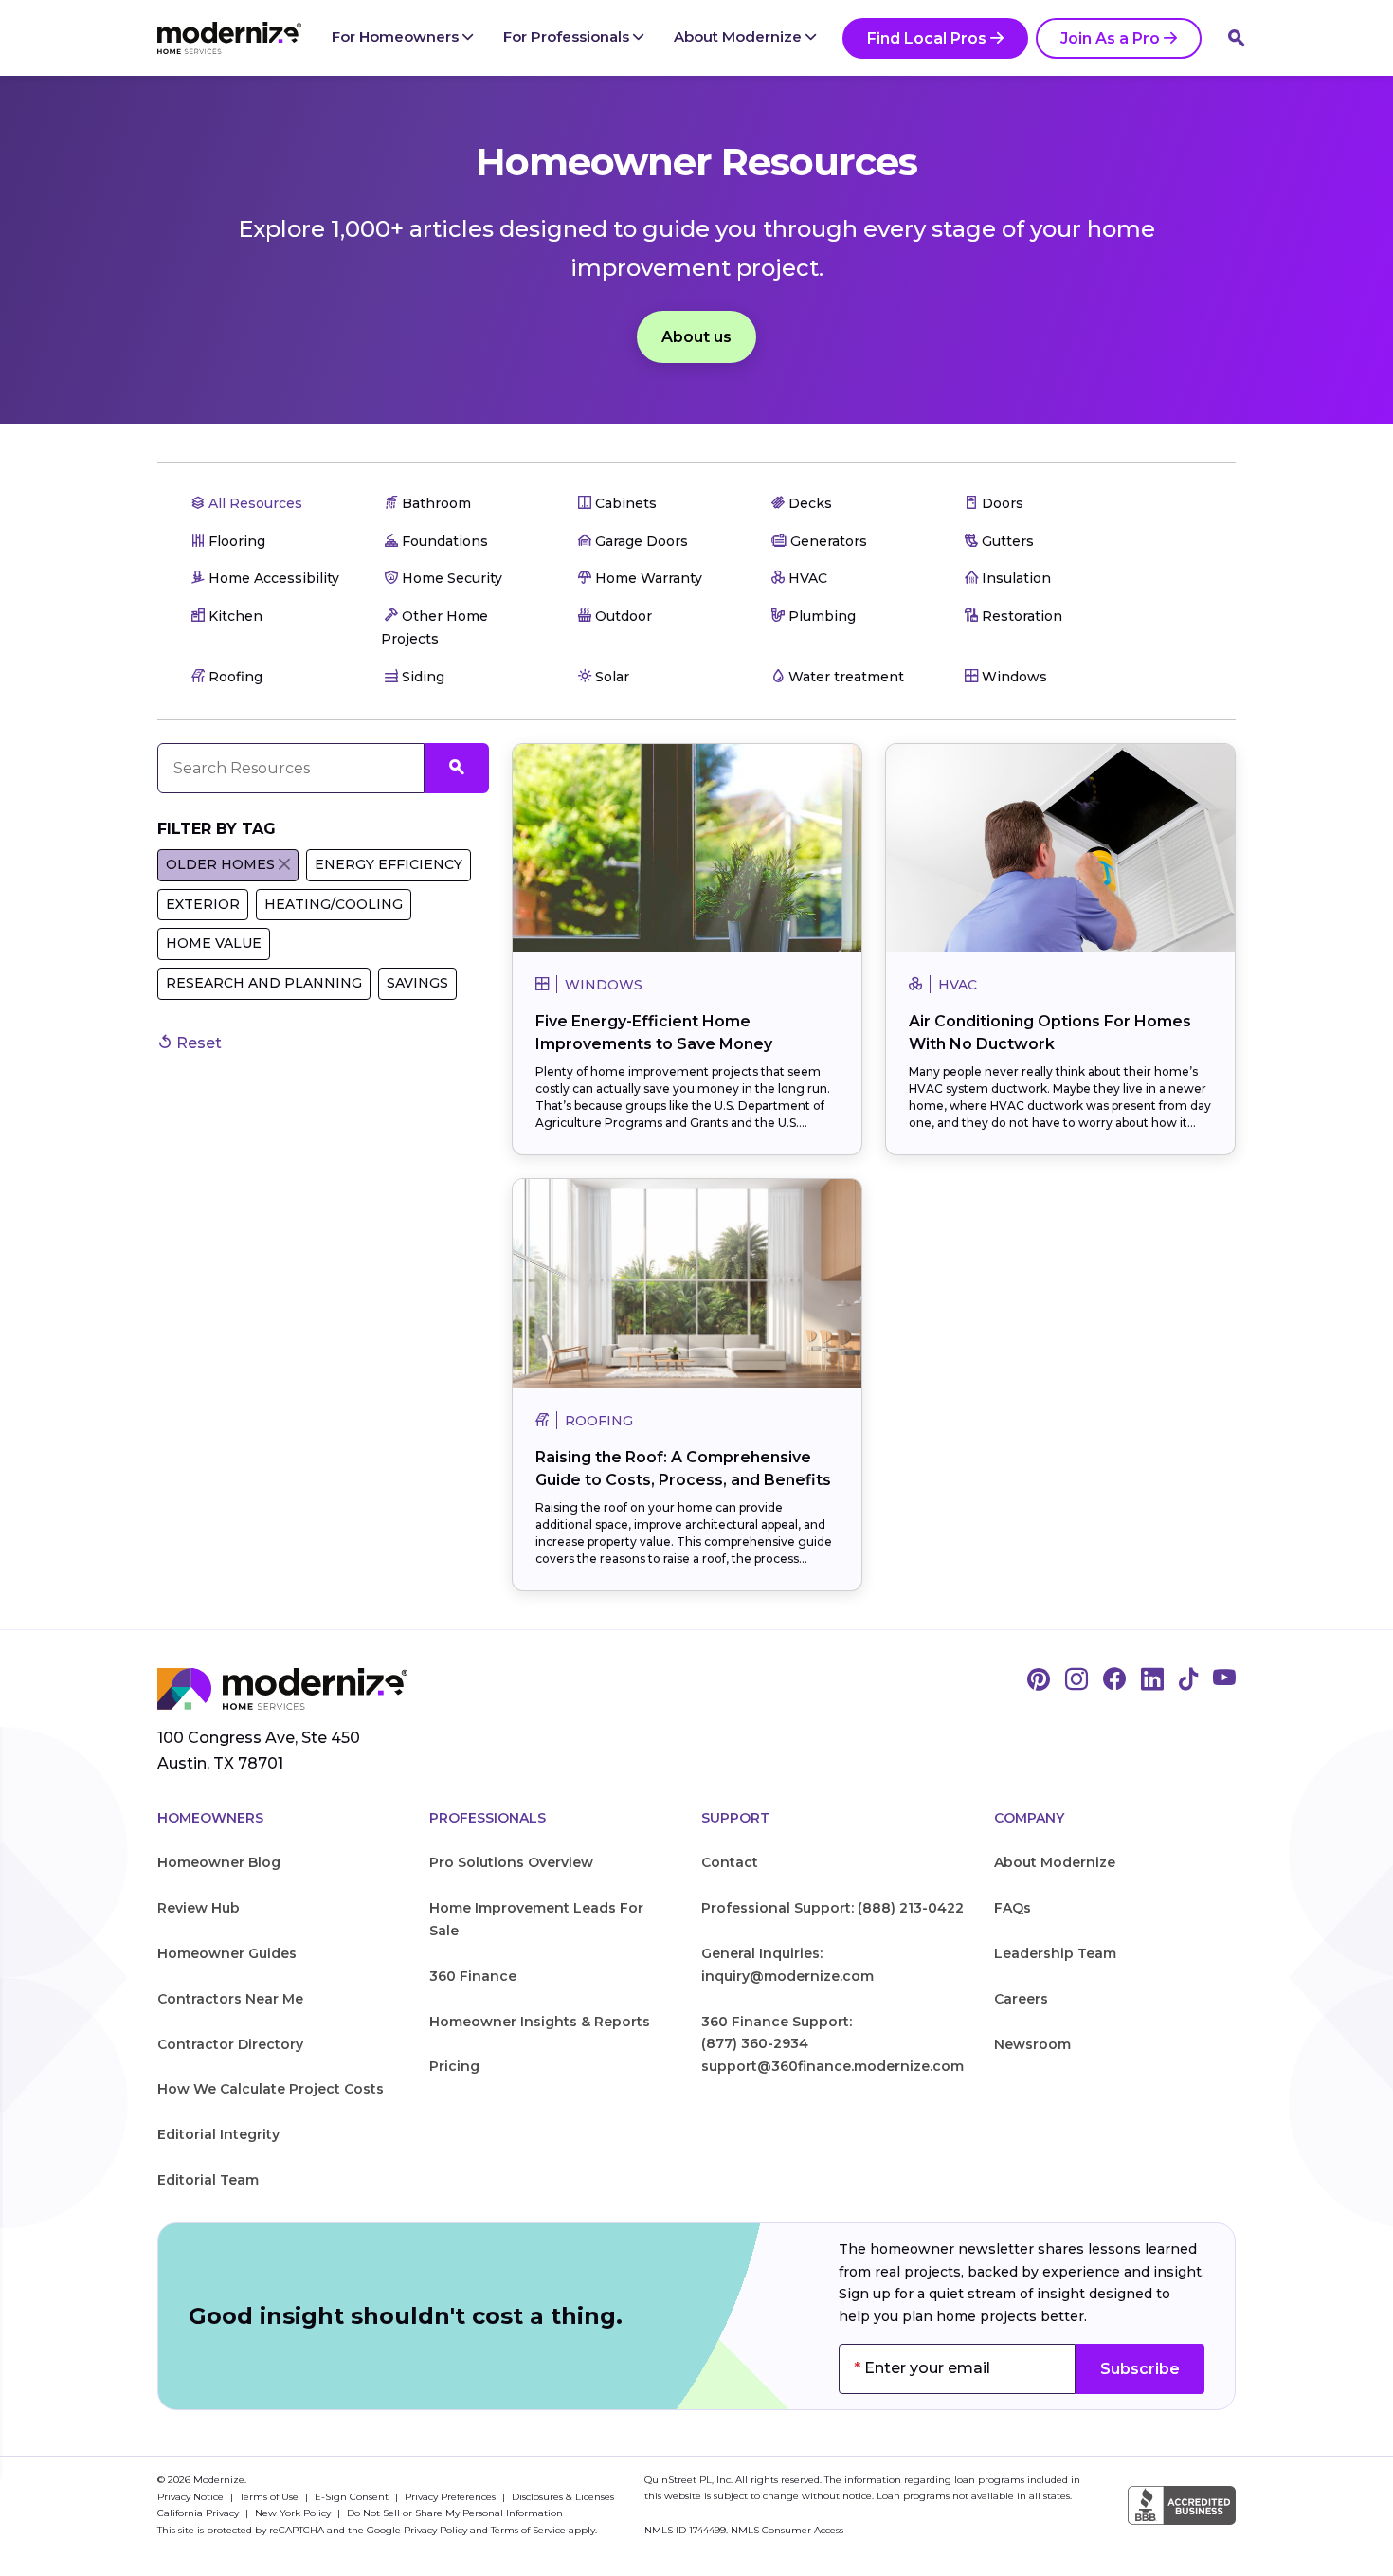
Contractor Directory (230, 2044)
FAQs (1013, 1908)
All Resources (253, 503)
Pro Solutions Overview (511, 1862)
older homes (220, 864)
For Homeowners (397, 36)
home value (214, 943)
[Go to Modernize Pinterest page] (1039, 1680)
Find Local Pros (927, 38)
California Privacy (199, 2513)
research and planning (264, 983)
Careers (1021, 1999)
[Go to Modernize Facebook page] (1114, 1680)
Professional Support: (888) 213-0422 (832, 1908)
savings (417, 983)
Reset (197, 1043)
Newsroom (1032, 2044)
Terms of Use (271, 2497)
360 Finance (473, 1976)
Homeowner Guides (227, 1953)
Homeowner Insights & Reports (540, 2022)
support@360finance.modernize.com (832, 2066)
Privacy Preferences (452, 2497)
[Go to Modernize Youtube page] (1224, 1680)
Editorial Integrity (218, 2134)
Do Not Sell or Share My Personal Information (455, 2513)
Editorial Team (208, 2180)
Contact (730, 1862)
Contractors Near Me (230, 1999)
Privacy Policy (435, 2530)
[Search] (1237, 38)
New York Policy (294, 2513)
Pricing (454, 2066)
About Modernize (740, 36)
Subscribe (1140, 2369)
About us (696, 337)
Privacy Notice (192, 2497)
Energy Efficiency (389, 864)
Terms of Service (528, 2530)
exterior (203, 904)
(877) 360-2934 (755, 2043)
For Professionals (568, 36)
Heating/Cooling (334, 904)
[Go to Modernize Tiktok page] (1188, 1680)
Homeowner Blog (219, 1862)
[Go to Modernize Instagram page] (1076, 1680)
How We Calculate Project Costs (271, 2089)
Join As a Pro (1110, 38)
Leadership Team (1055, 1953)
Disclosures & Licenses (563, 2497)
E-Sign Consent (353, 2497)
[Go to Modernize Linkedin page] (1152, 1680)
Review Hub (199, 1908)
